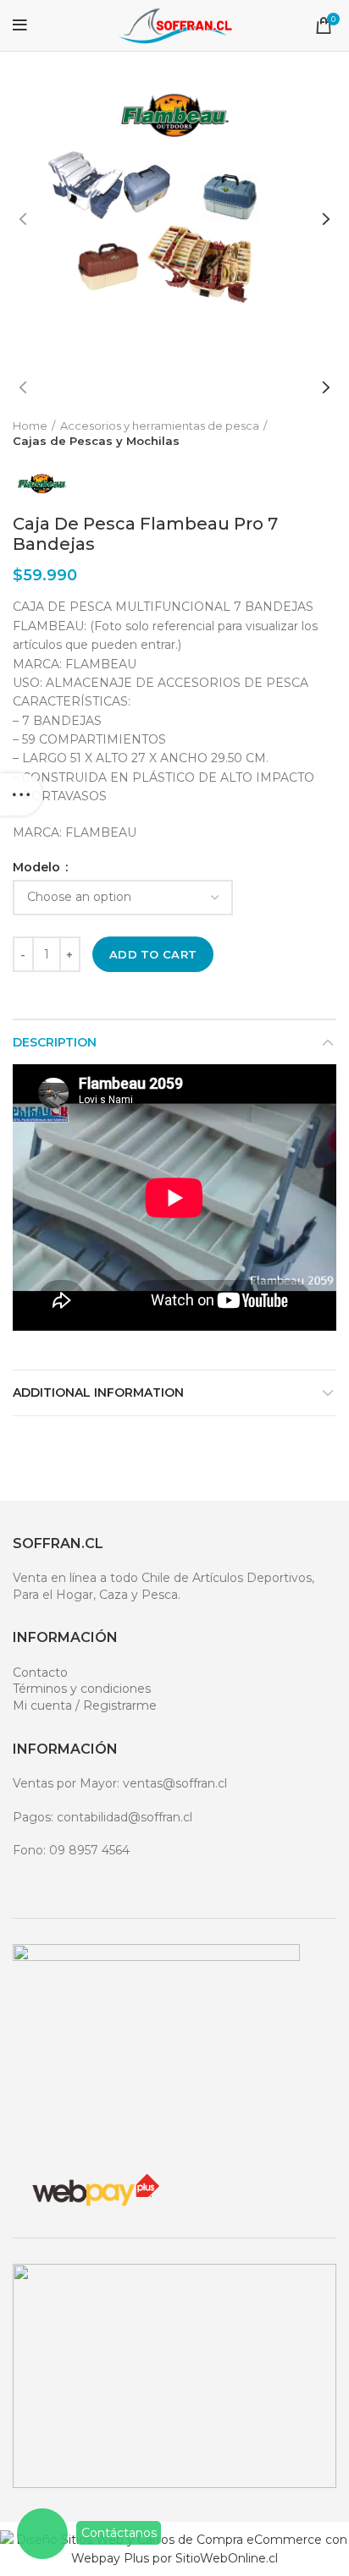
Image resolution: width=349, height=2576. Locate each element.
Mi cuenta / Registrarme (85, 1705)
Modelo (38, 867)
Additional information (98, 1392)
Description (55, 1042)
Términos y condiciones (82, 1689)
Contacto (40, 1672)
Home (30, 426)
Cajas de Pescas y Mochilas (96, 441)
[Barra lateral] (21, 794)
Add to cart (153, 954)
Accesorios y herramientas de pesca (160, 426)
